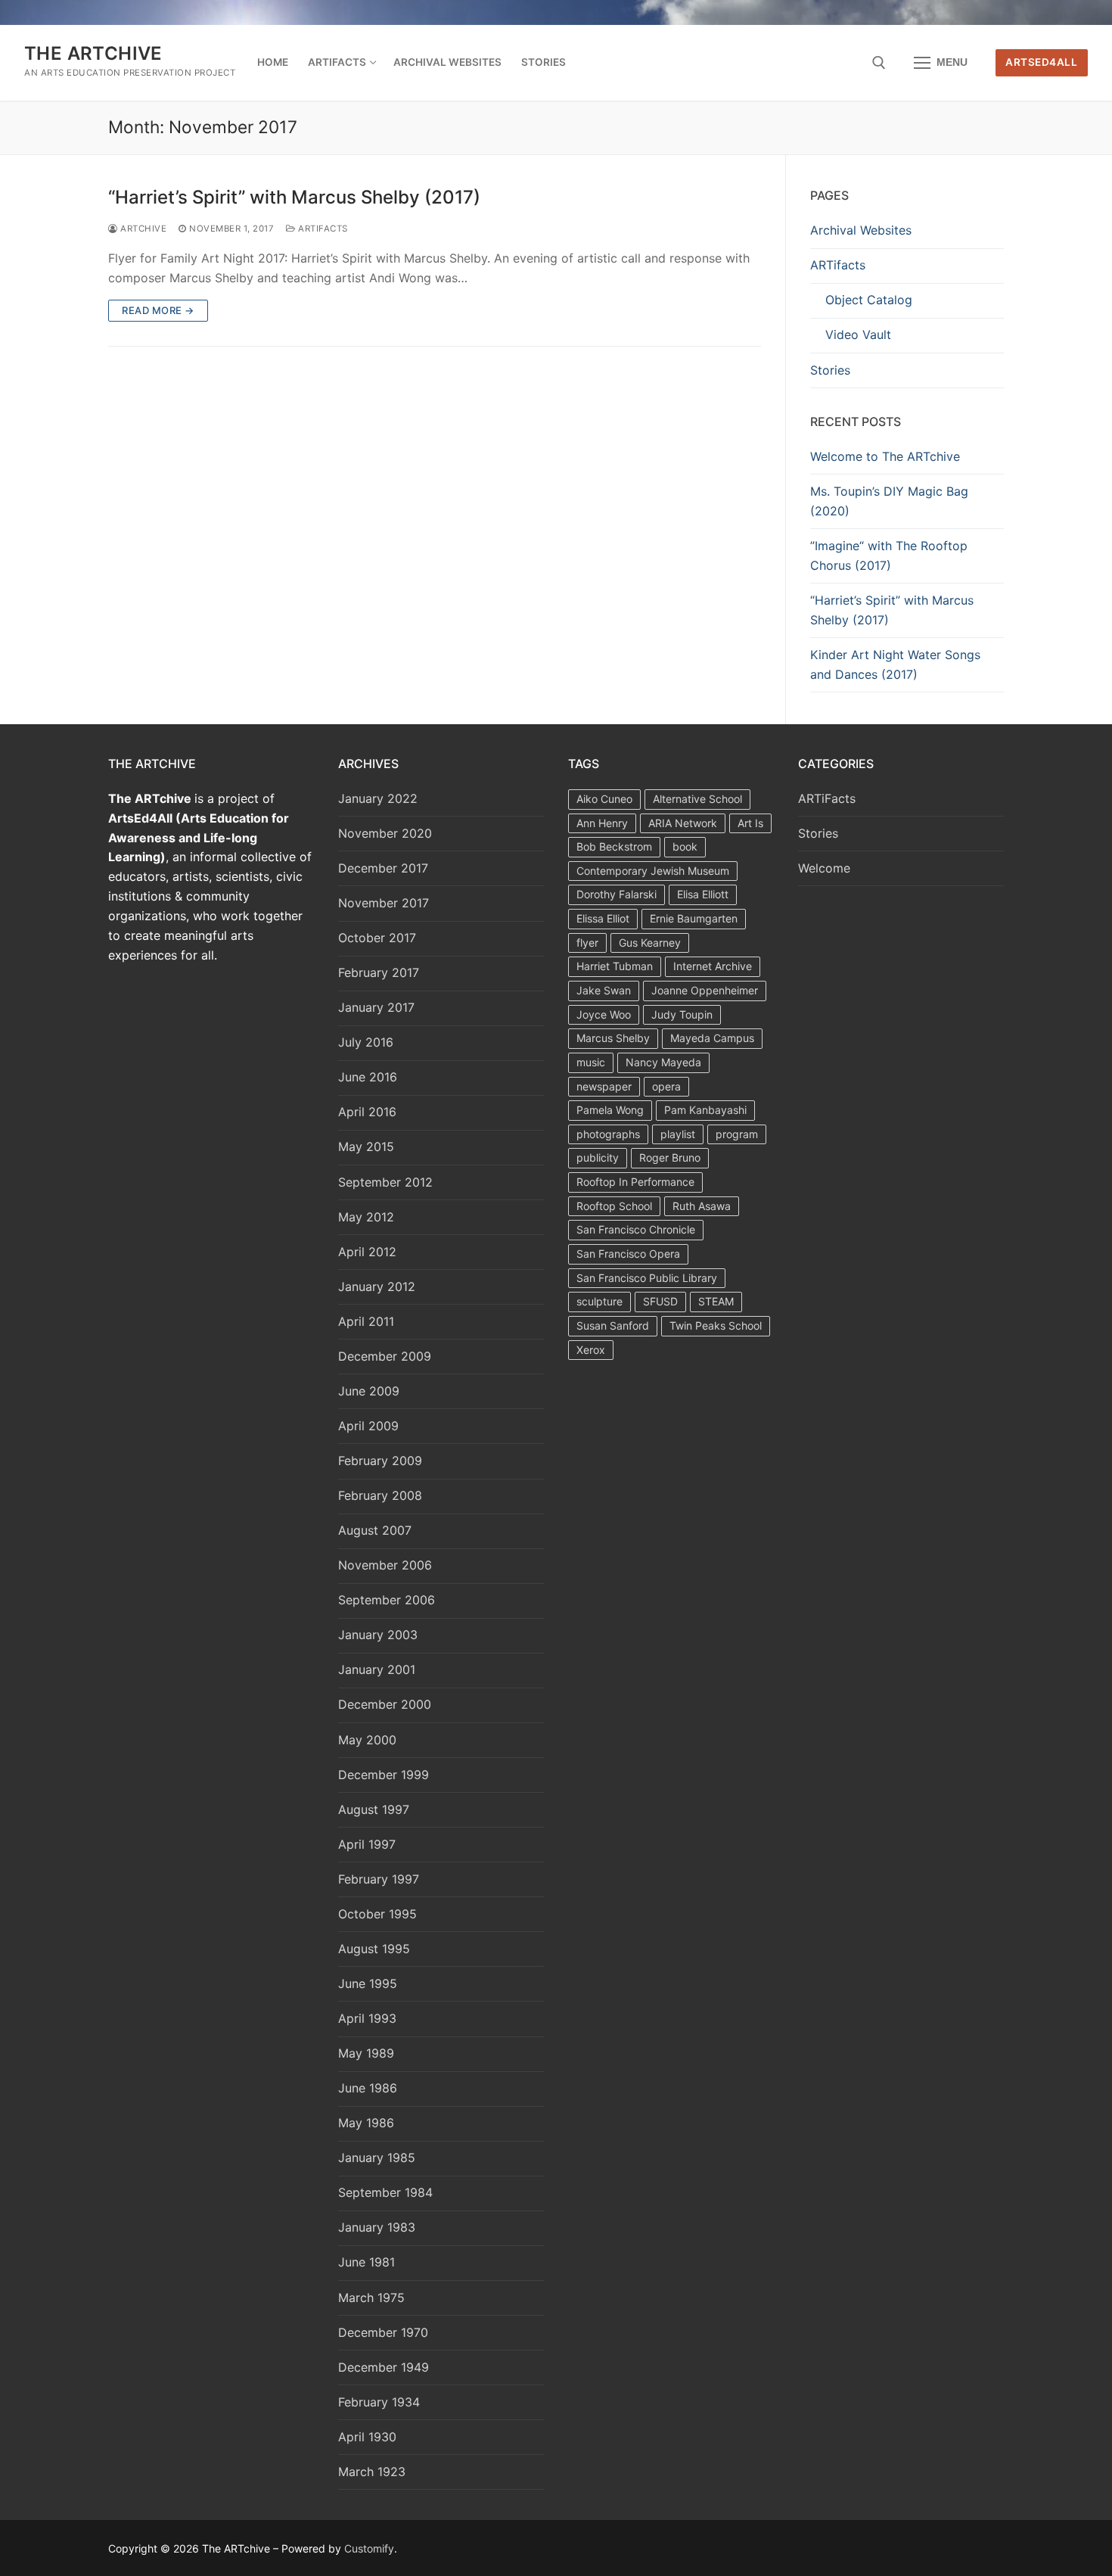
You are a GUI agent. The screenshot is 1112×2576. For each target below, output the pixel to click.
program (737, 1134)
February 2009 (380, 1461)
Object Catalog (869, 300)
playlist (678, 1134)
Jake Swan (604, 990)
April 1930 (367, 2437)
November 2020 (385, 833)
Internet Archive (713, 966)
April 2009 (368, 1426)
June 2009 (369, 1391)
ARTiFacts (322, 229)
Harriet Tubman (615, 966)
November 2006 (385, 1565)
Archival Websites (861, 230)
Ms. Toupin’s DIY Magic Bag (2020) (889, 501)
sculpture (599, 1301)
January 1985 (377, 2158)
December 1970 (383, 2332)
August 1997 (374, 1809)
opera (666, 1086)
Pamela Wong (610, 1110)
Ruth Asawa (702, 1206)
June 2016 (368, 1077)
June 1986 (368, 2088)
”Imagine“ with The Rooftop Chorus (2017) (889, 555)
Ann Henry (602, 823)
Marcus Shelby (613, 1038)
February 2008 (380, 1495)
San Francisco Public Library (647, 1278)
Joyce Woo (604, 1014)
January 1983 (377, 2227)
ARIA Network (683, 823)
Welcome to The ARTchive (885, 456)
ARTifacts (838, 265)
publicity (598, 1157)
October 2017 (377, 938)
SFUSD (660, 1301)
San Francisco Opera (628, 1254)
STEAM (716, 1301)
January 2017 (376, 1007)
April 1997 (367, 1844)
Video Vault (858, 334)
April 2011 (366, 1321)
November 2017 (384, 903)
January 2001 (377, 1669)
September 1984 (385, 2192)
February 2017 (379, 972)
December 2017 (383, 868)
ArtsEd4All (1041, 62)
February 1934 (379, 2402)
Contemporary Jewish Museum (653, 871)
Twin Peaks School (716, 1325)
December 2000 (385, 1704)
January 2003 (378, 1635)
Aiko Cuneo (604, 799)
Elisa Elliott (703, 894)
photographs (608, 1134)
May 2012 (366, 1217)
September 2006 (387, 1600)
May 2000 (367, 1740)
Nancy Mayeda (663, 1062)
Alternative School (697, 799)
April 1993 (367, 2018)
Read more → (158, 310)
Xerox (591, 1350)
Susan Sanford (613, 1325)
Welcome (824, 868)
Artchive (142, 229)
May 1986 (366, 2123)
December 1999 (384, 1775)
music (591, 1062)
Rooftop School (614, 1206)
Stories (830, 370)
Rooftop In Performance (635, 1182)
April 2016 (367, 1112)
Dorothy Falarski (617, 894)
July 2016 (366, 1042)
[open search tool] (879, 63)
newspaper (604, 1086)
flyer (587, 943)
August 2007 (375, 1530)
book (685, 846)
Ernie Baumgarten (694, 918)
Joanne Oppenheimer (705, 990)
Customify (369, 2548)
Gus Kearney (650, 943)
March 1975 (371, 2298)
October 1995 (377, 1914)
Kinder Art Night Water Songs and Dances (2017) (895, 664)
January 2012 (377, 1286)
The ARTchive (93, 53)
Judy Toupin (682, 1014)
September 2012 (385, 1182)
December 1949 (384, 2367)
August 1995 (374, 1949)
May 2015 (366, 1146)
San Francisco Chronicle (636, 1229)
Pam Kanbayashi (705, 1110)
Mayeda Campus (712, 1038)
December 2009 (385, 1356)
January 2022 (378, 798)
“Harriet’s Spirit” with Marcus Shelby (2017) (294, 197)
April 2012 (367, 1252)
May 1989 (366, 2053)
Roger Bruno (670, 1157)
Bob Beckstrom (614, 846)
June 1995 (368, 1983)
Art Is (750, 823)
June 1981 (367, 2262)
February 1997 (379, 1879)
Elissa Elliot (603, 918)
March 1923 (372, 2472)
